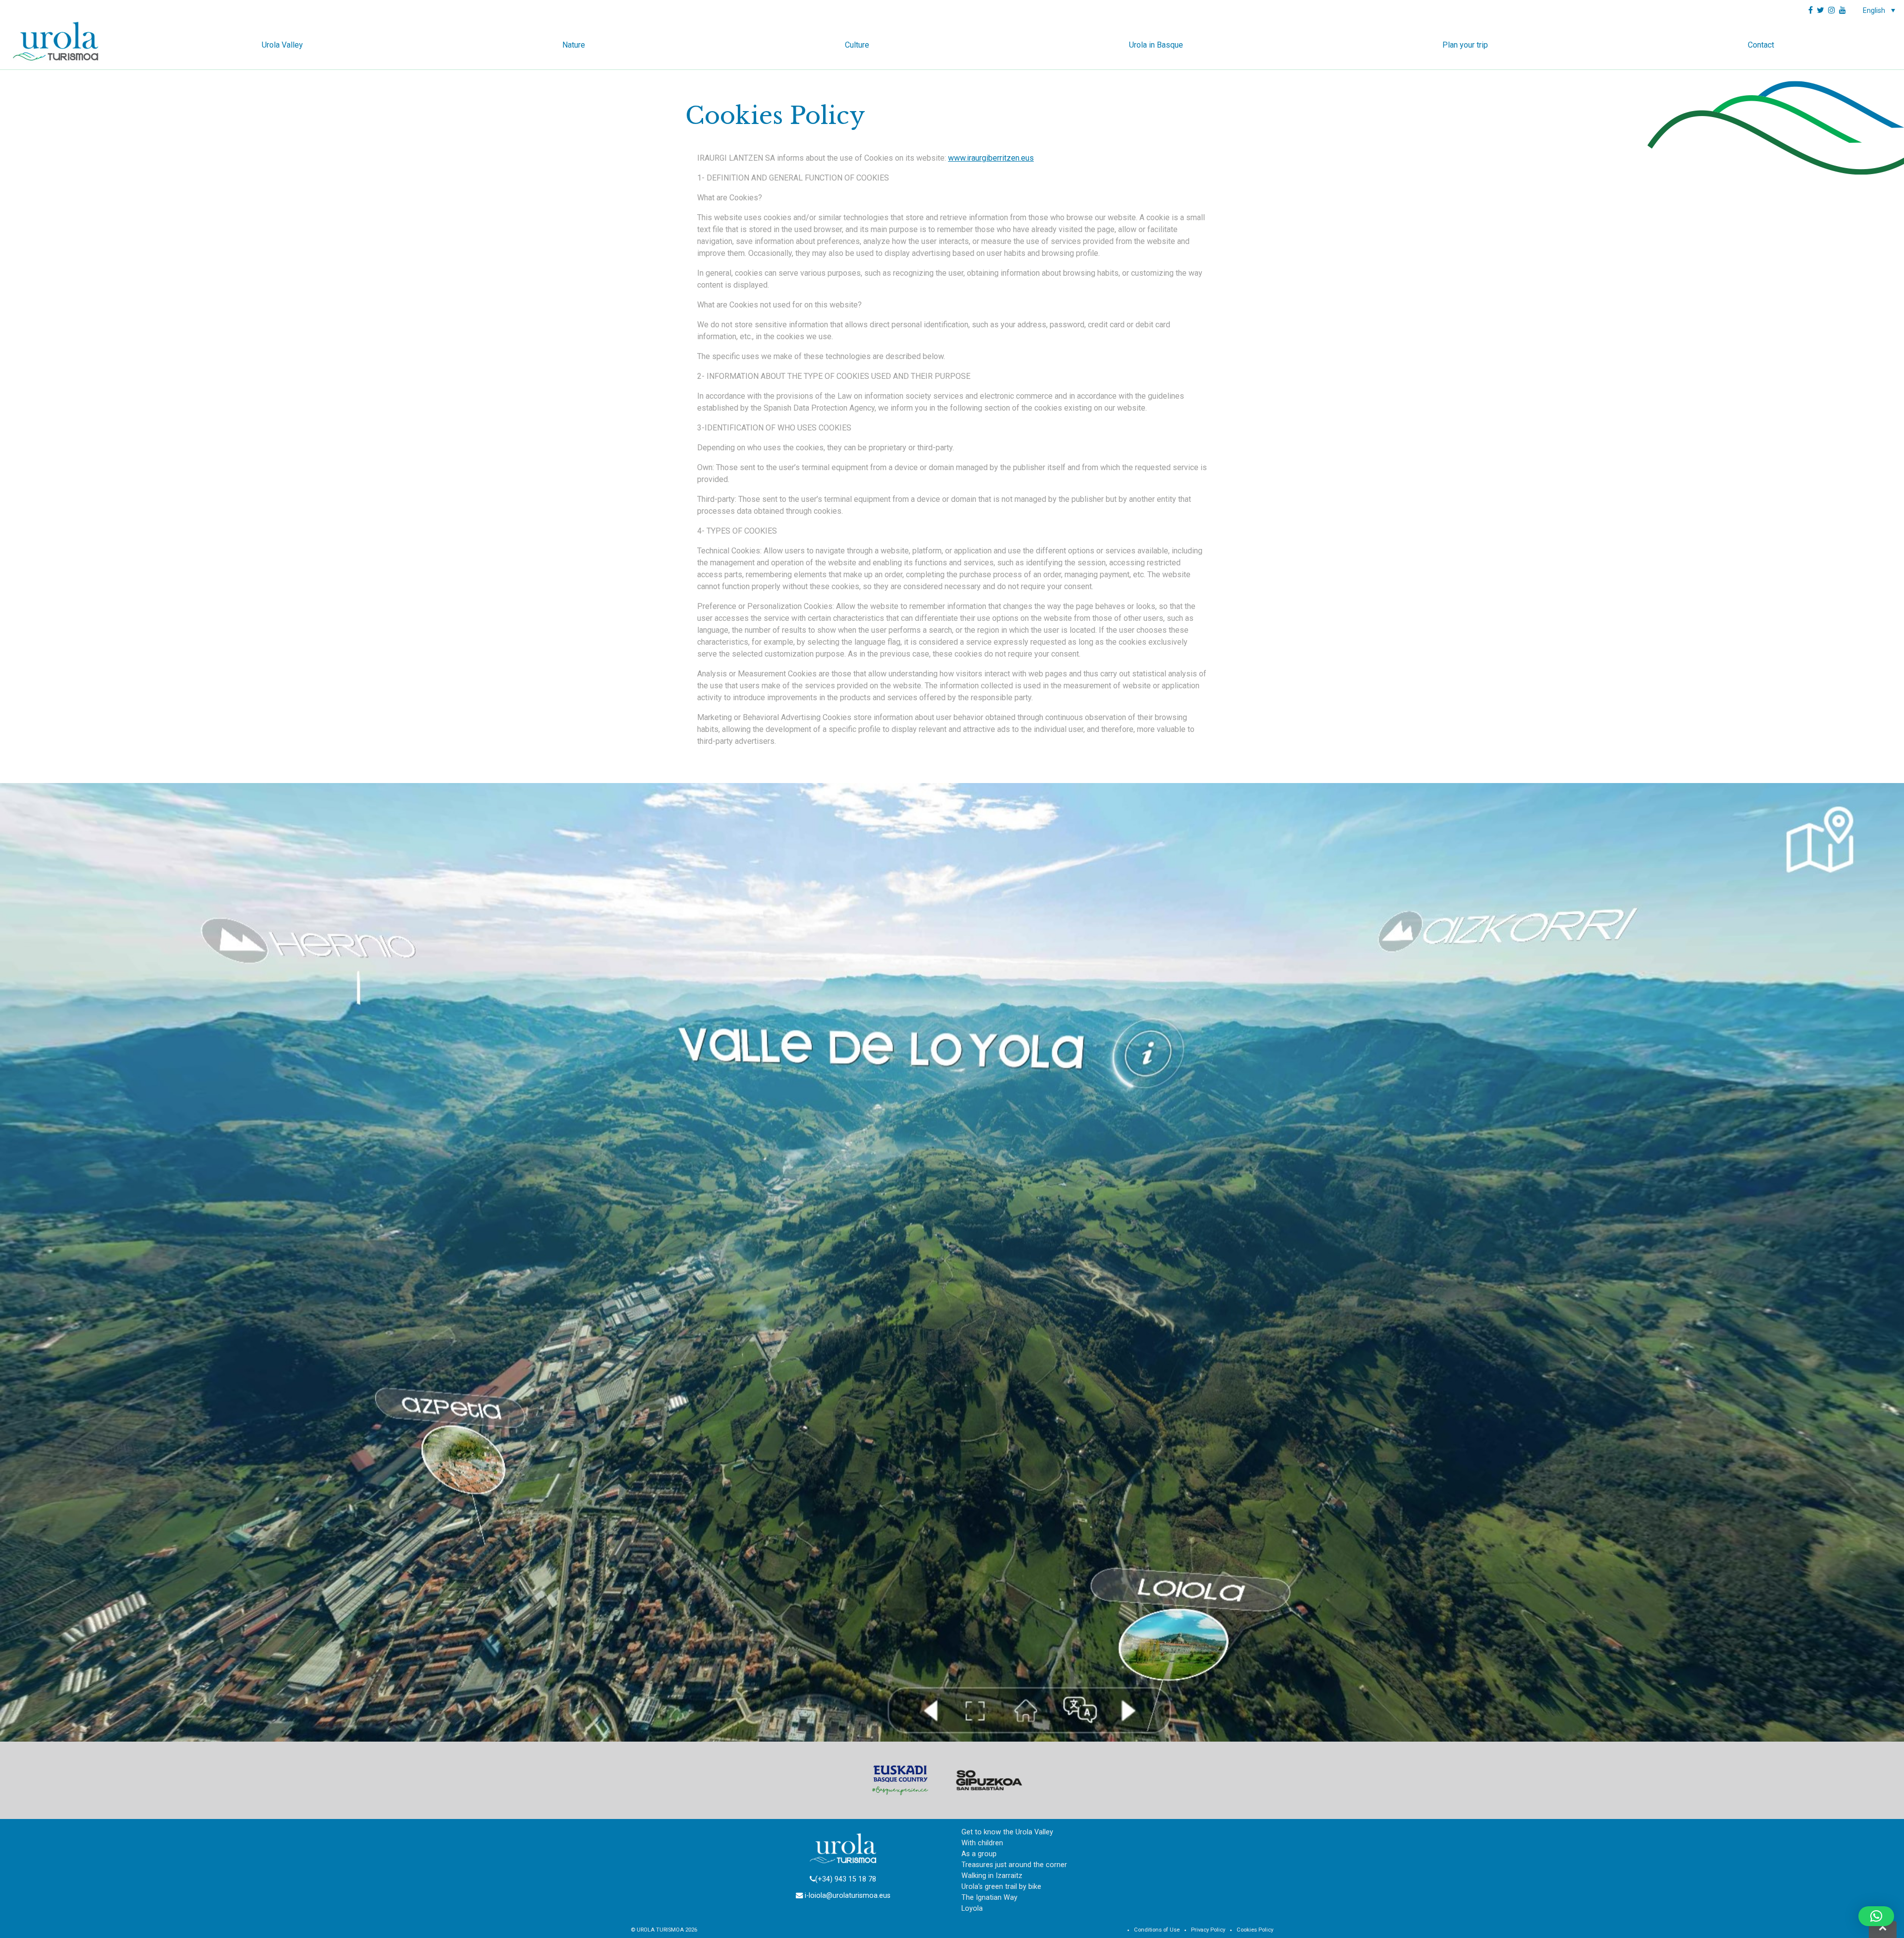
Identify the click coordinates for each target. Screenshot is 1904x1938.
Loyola (972, 1908)
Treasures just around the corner (1014, 1865)
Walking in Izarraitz (992, 1876)
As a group (979, 1854)
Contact (1761, 45)
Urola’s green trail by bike (1001, 1887)
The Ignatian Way (989, 1898)
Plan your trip (1465, 45)
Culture (857, 45)
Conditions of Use (1157, 1930)
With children (982, 1843)
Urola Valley (282, 45)
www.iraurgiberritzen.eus (991, 158)
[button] (1876, 1916)
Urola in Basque (1156, 45)
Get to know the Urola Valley (1007, 1832)
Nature (574, 45)
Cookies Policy (1255, 1930)
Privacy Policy (1208, 1930)
